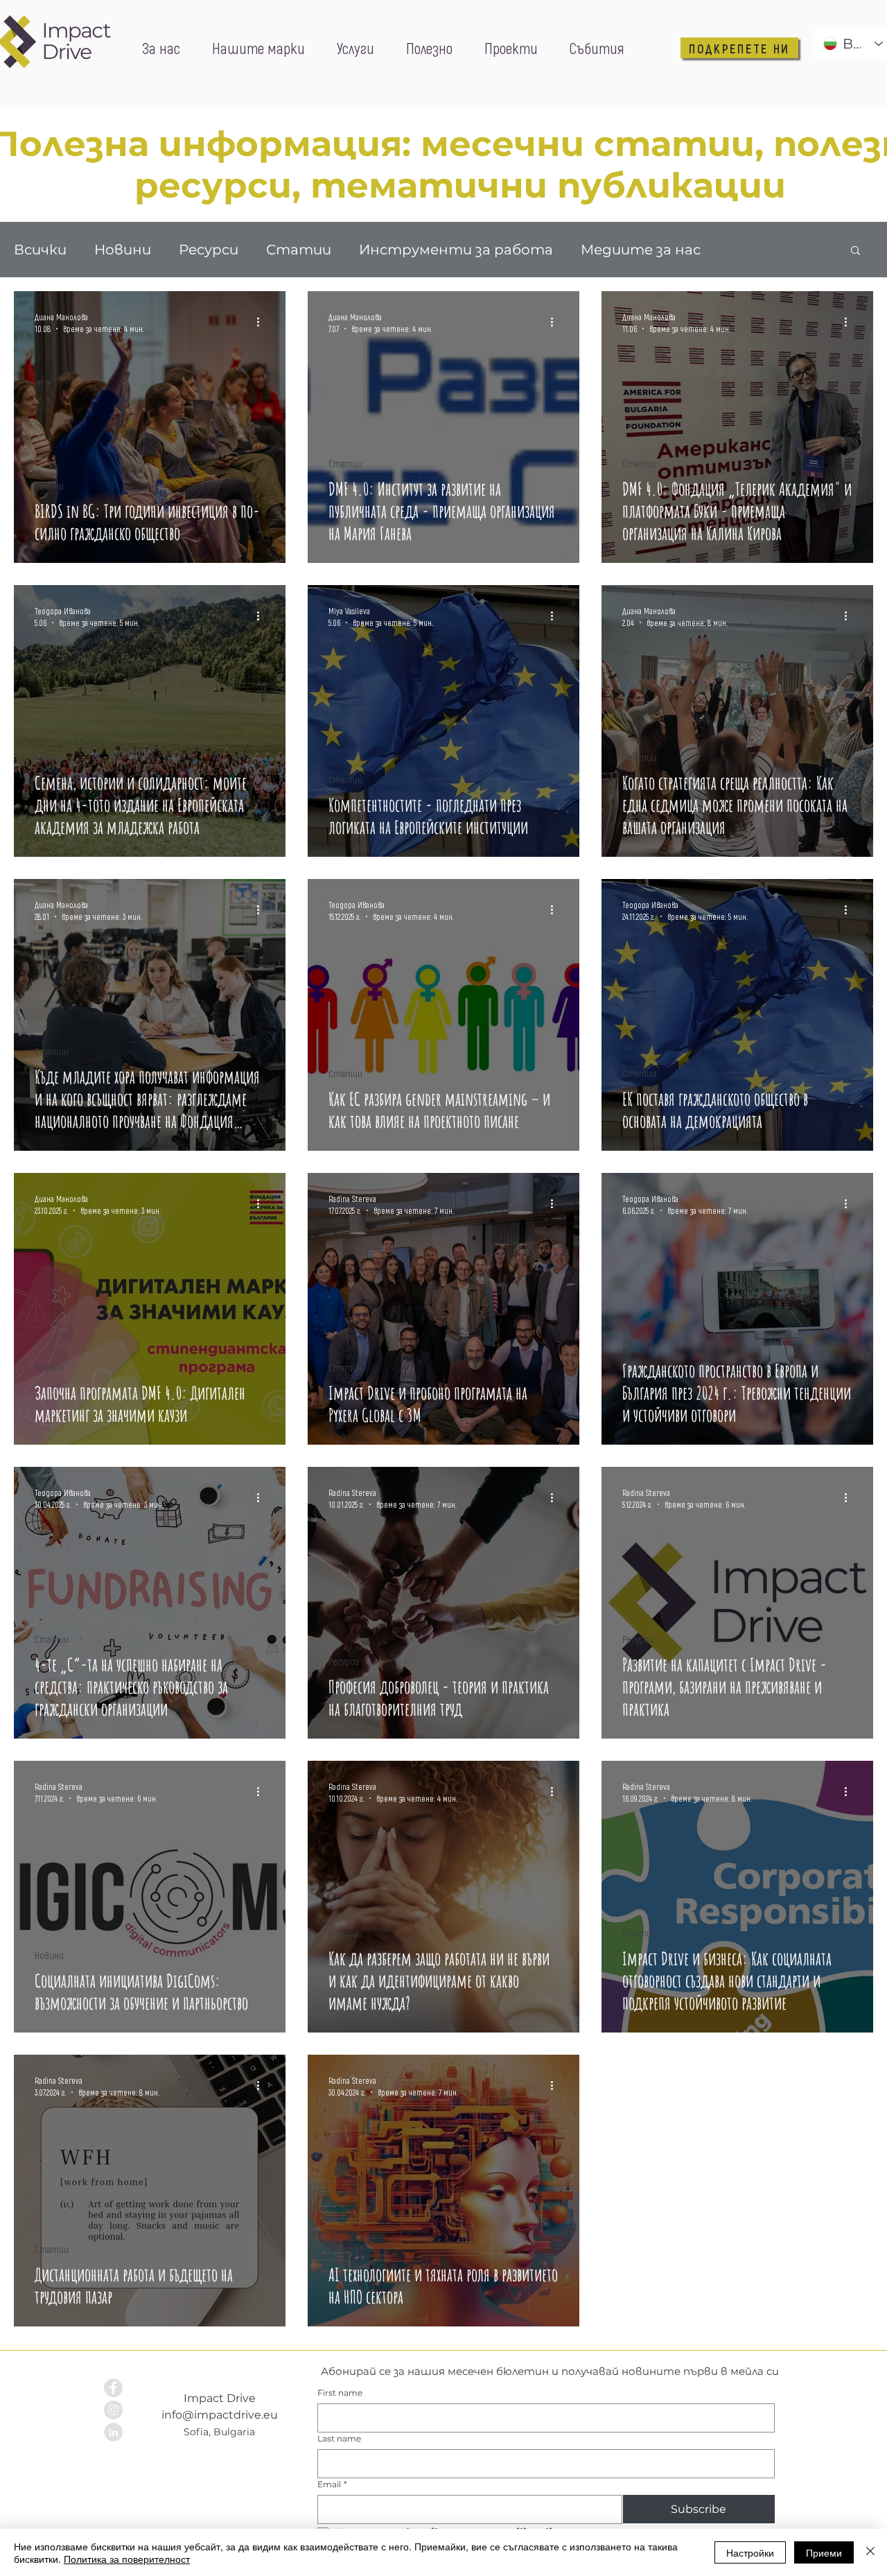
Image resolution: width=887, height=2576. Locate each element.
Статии (299, 250)
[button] (855, 251)
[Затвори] (870, 2552)
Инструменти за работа (456, 250)
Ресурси (209, 250)
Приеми (824, 2552)
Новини (123, 250)
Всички (40, 250)
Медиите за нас (641, 250)
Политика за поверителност (127, 2559)
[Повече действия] (263, 322)
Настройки (750, 2552)
